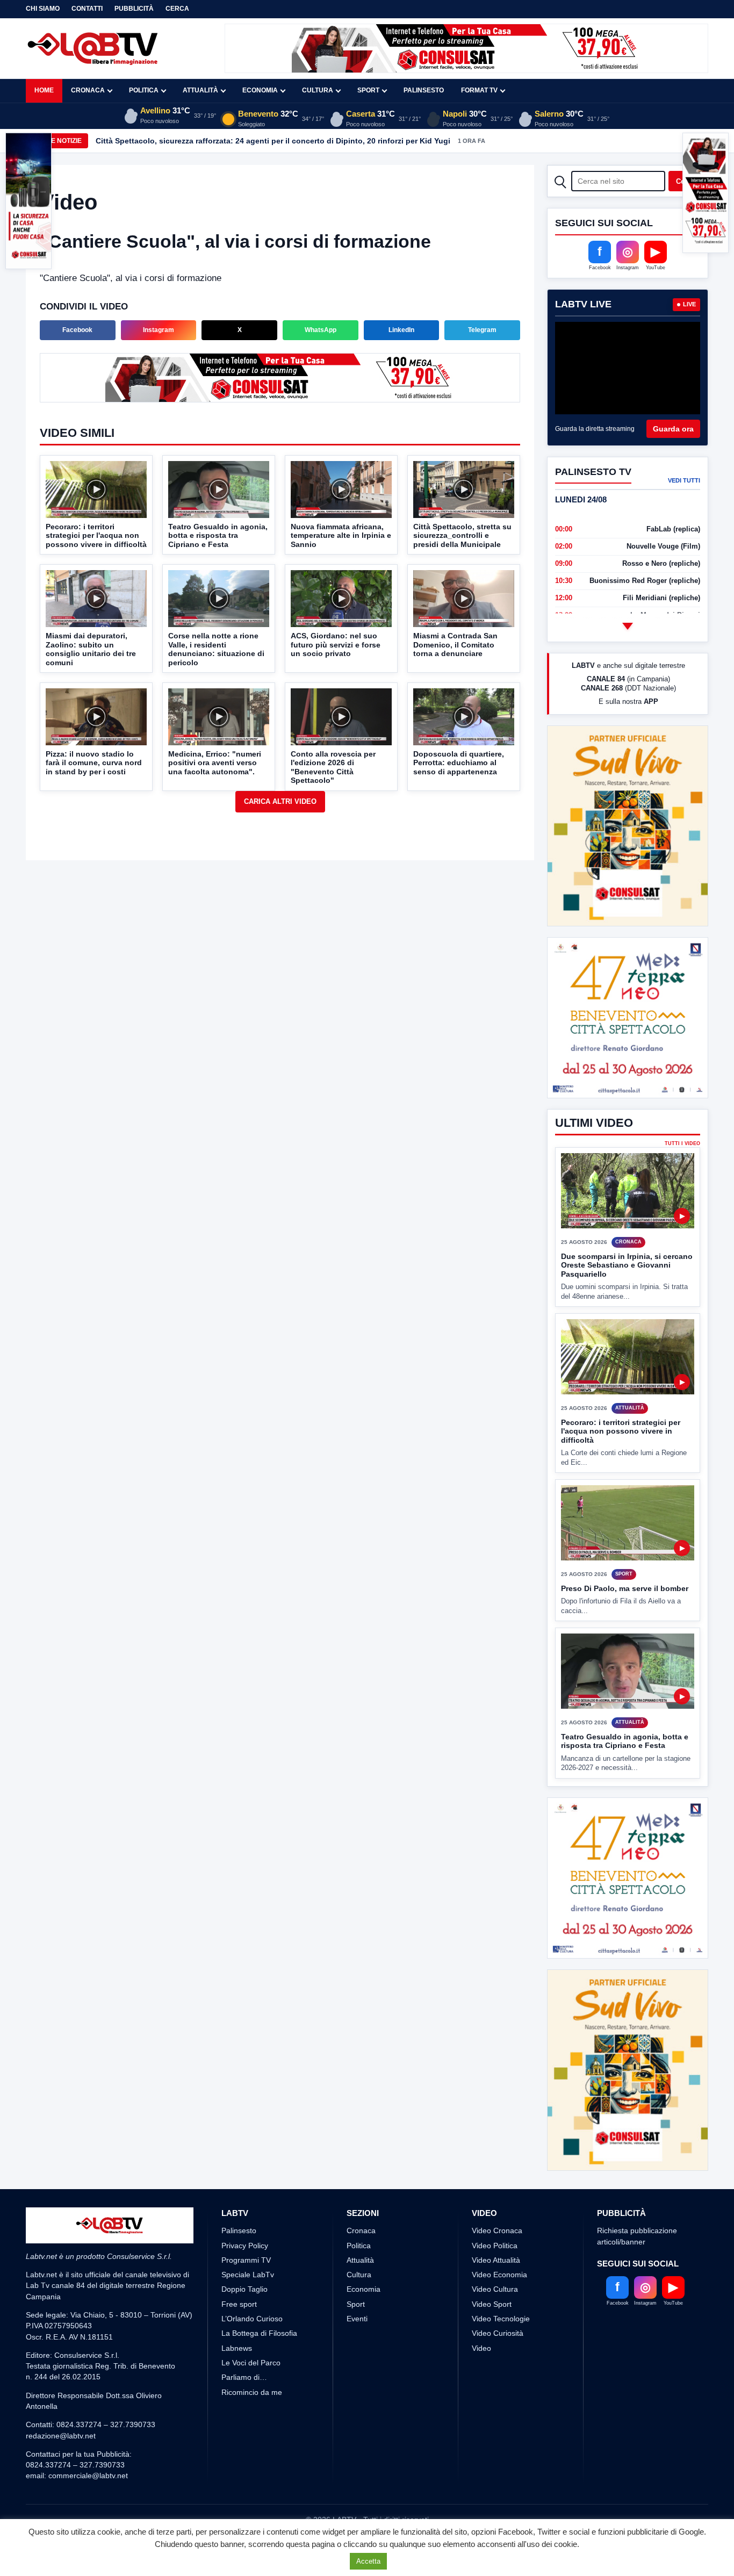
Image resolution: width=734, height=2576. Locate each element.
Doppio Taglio (244, 2249)
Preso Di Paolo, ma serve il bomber (625, 1588)
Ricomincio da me (252, 2352)
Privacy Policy (245, 2205)
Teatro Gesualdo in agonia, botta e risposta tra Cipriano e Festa (625, 1741)
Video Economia (499, 2235)
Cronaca (88, 90)
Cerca (177, 9)
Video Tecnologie (501, 2279)
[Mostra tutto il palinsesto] (628, 626)
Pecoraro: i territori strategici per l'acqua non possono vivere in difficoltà (621, 1431)
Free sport (239, 2264)
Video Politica (495, 2205)
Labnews (237, 2308)
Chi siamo (43, 9)
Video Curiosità (498, 2293)
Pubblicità (134, 9)
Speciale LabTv (248, 2235)
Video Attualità (496, 2220)
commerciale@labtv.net (88, 2436)
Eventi (357, 2279)
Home (44, 90)
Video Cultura (495, 2249)
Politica (144, 90)
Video (481, 2308)
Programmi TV (246, 2220)
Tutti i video (682, 1144)
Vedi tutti (684, 480)
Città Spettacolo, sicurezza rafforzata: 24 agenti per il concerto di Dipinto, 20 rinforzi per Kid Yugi (273, 141)
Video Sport (492, 2264)
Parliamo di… (244, 2337)
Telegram (482, 330)
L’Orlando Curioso (252, 2279)
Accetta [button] (368, 2561)
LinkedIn (401, 330)
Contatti (87, 9)
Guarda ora (673, 429)
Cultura (318, 90)
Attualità (200, 90)
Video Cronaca (497, 2191)
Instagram (159, 330)
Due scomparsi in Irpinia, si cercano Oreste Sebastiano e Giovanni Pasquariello (627, 1265)
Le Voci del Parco (251, 2322)
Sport (368, 90)
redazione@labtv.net (61, 2395)
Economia (260, 90)
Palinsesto (424, 90)
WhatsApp (321, 330)
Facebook (77, 330)
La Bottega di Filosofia (259, 2293)
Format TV (479, 90)
